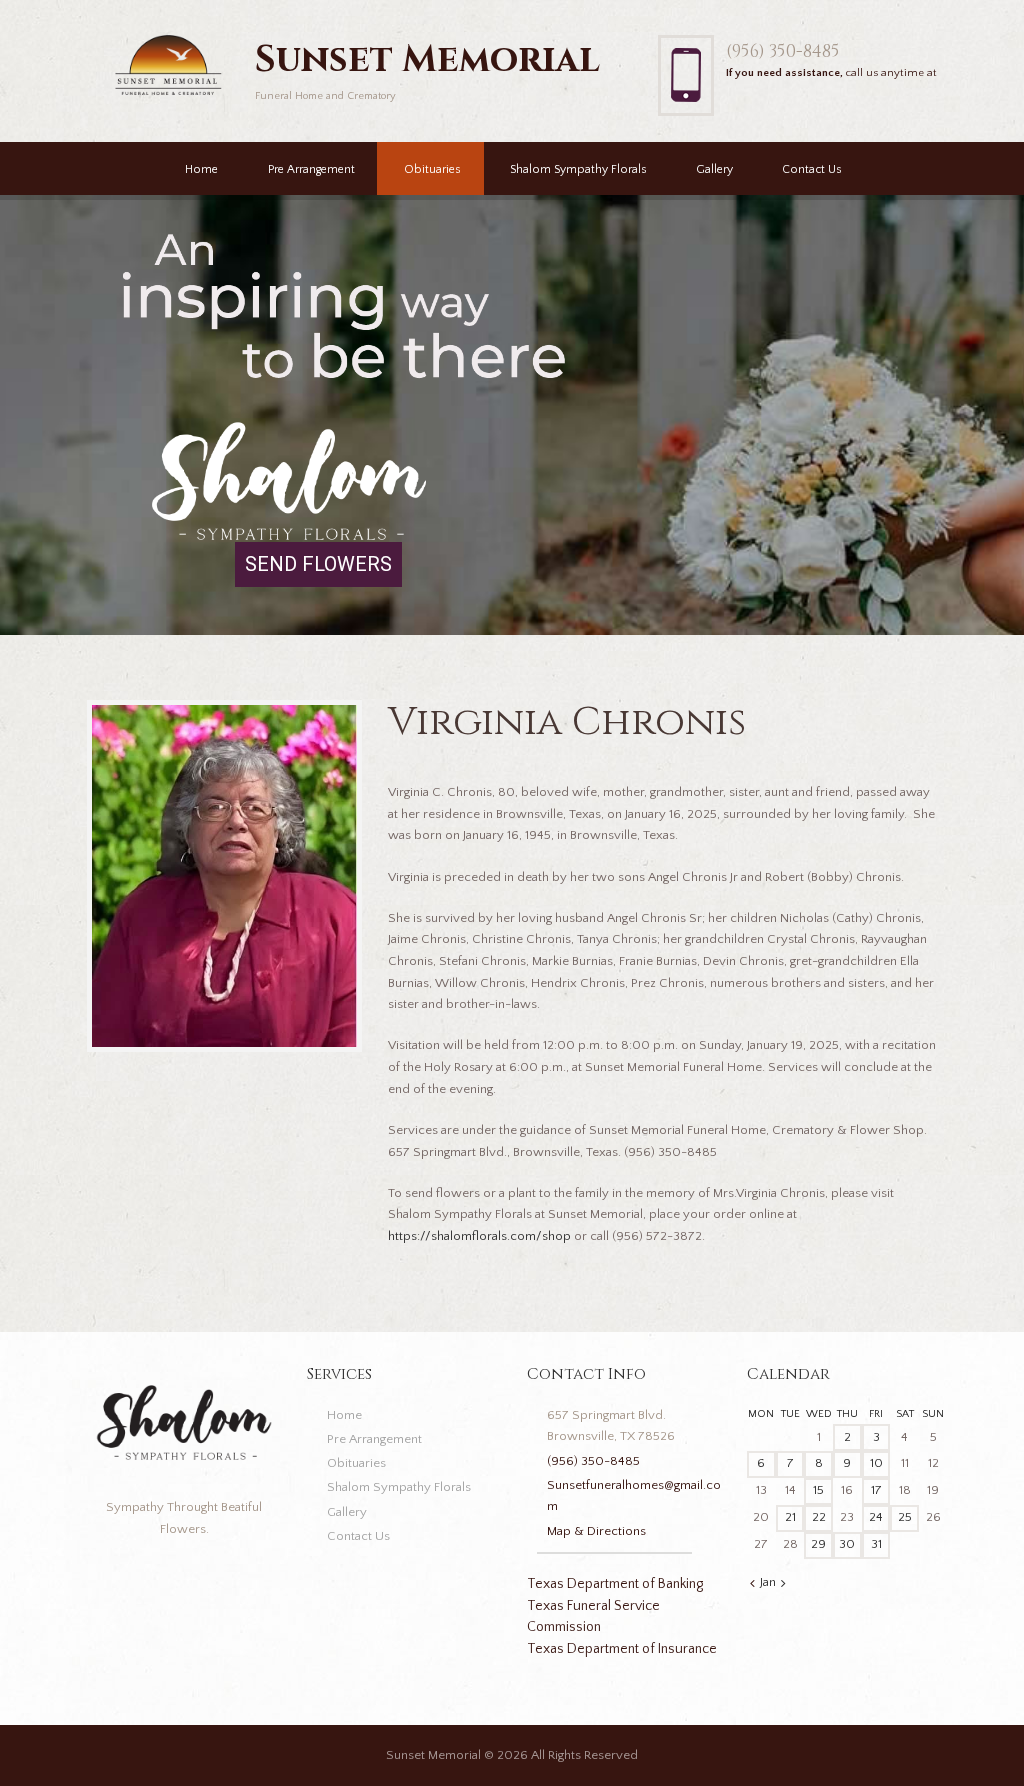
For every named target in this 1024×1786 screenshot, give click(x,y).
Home (201, 169)
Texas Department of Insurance (622, 1649)
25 (905, 1517)
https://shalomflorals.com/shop (479, 1236)
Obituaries (432, 169)
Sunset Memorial (433, 1755)
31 (876, 1544)
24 (876, 1517)
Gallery (714, 169)
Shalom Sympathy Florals (578, 169)
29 (818, 1544)
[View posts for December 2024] (752, 1583)
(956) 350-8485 (783, 51)
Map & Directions (596, 1531)
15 (818, 1490)
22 (819, 1517)
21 (790, 1517)
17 (876, 1490)
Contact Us (812, 169)
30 (847, 1544)
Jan (768, 1582)
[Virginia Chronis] (224, 876)
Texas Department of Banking (615, 1584)
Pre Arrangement (311, 169)
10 (876, 1463)
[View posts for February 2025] (783, 1583)
